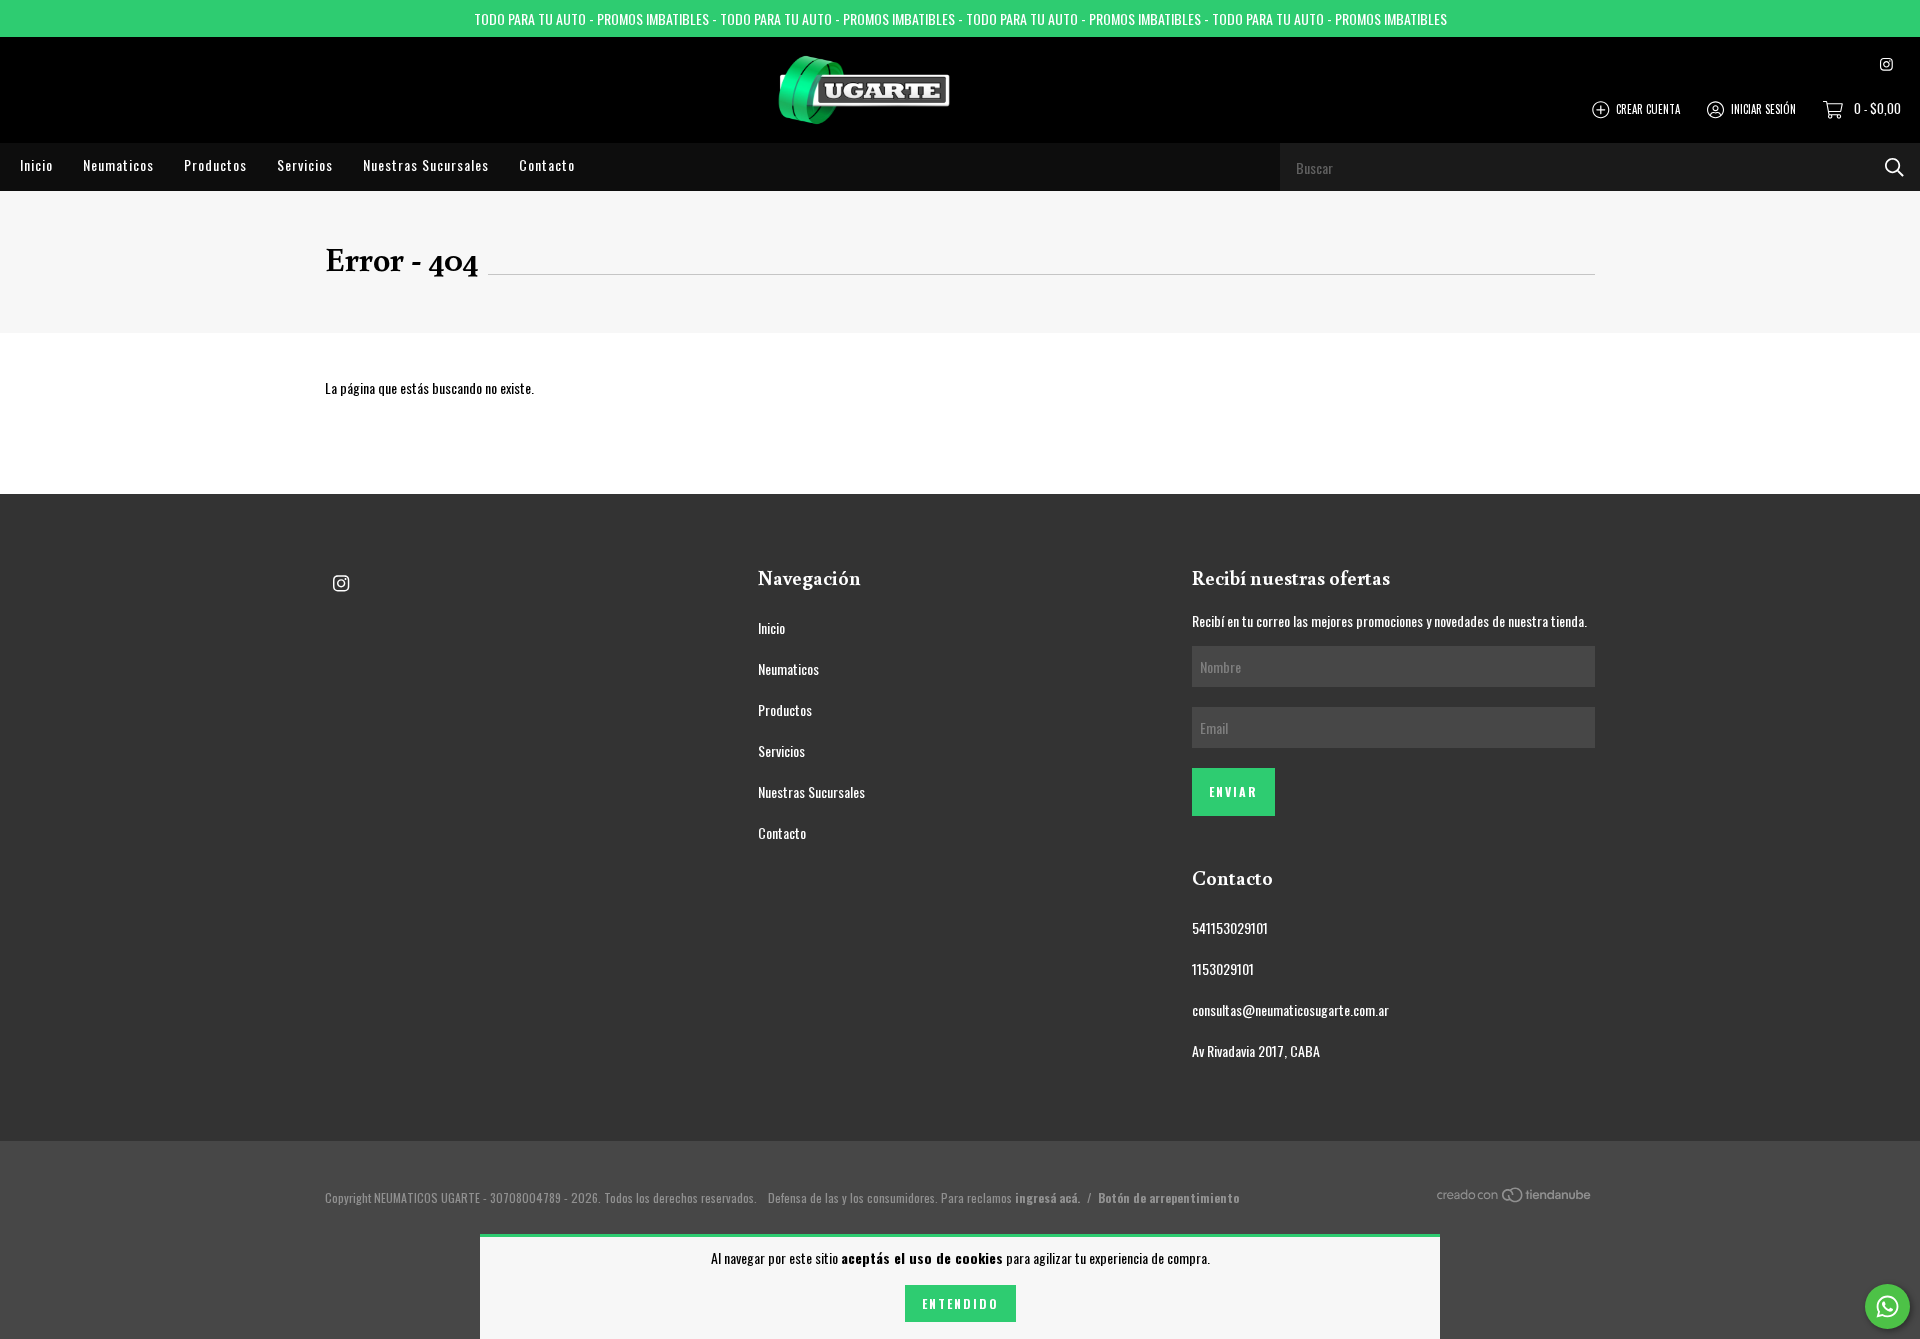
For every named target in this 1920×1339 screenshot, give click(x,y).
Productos (215, 164)
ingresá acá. (1047, 1197)
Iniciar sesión (1763, 108)
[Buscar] (1894, 166)
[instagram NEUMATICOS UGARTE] (1886, 63)
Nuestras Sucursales (426, 164)
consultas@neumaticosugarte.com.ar (1290, 1009)
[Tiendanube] (1515, 1197)
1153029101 (1223, 968)
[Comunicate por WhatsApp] (1887, 1306)
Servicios (305, 164)
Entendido (960, 1303)
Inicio (36, 164)
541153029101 (1230, 927)
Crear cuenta (1648, 108)
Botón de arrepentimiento (1168, 1197)
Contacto (547, 164)
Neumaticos (118, 164)
